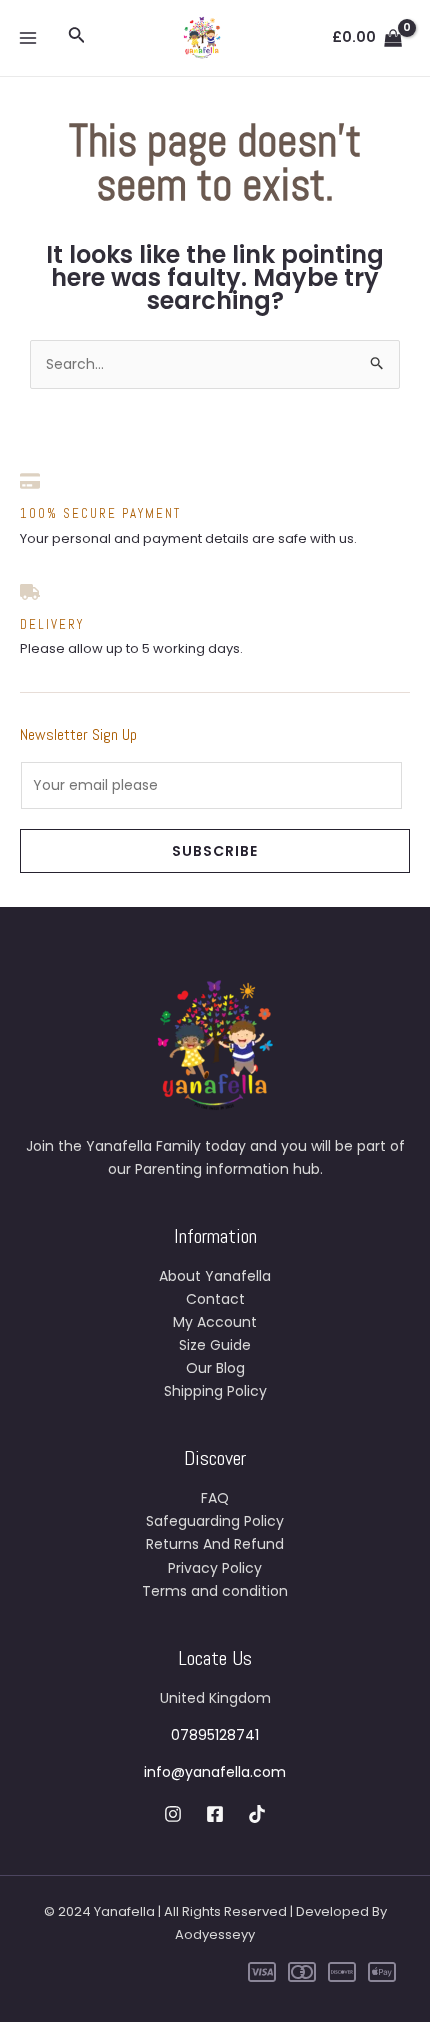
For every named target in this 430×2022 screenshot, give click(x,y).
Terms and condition (215, 1591)
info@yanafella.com (215, 1772)
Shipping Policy (215, 1391)
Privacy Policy (215, 1568)
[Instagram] (173, 1814)
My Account (215, 1322)
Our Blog (215, 1368)
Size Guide (215, 1345)
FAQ (215, 1498)
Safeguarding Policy (215, 1521)
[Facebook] (215, 1814)
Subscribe (215, 851)
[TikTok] (257, 1814)
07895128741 (215, 1735)
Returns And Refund (215, 1544)
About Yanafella (215, 1276)
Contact (215, 1299)
